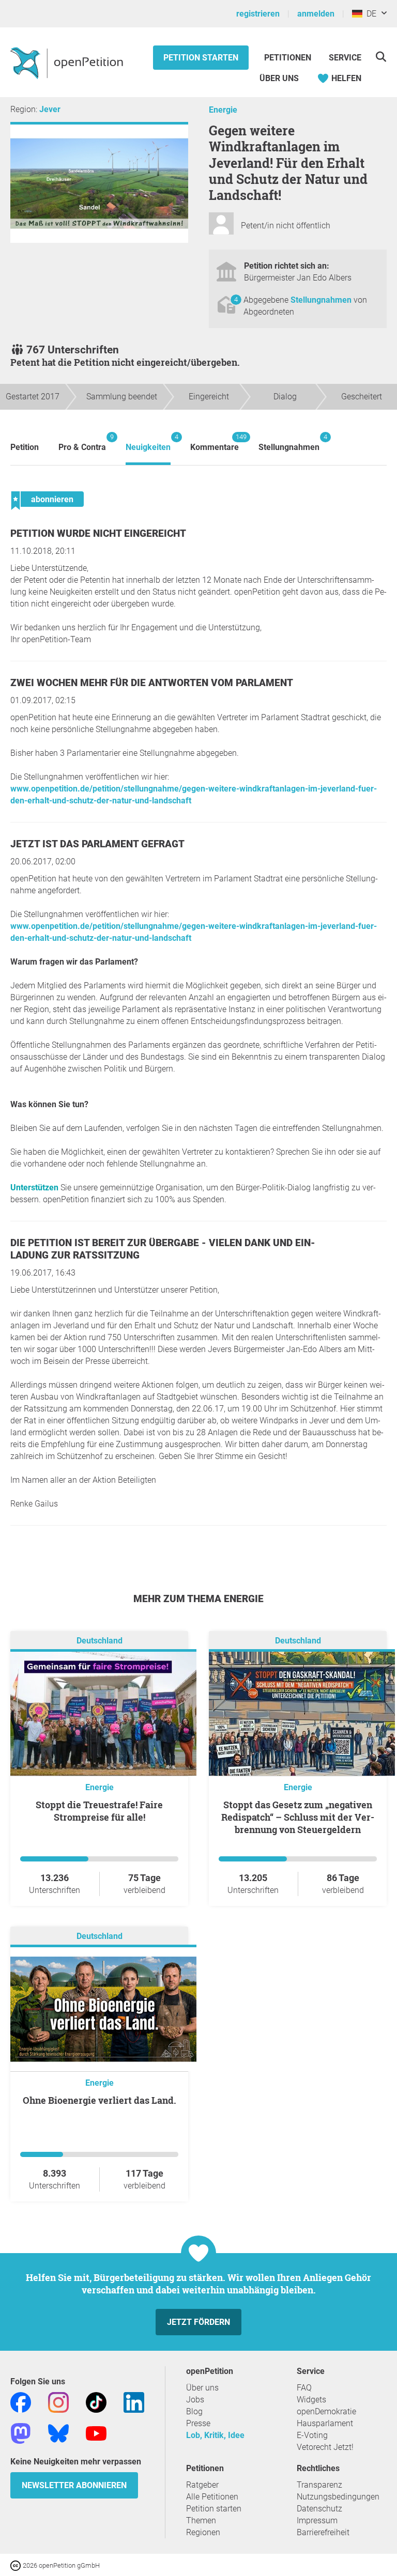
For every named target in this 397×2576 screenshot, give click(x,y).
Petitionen (289, 58)
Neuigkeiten (148, 443)
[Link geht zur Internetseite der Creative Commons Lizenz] (17, 2565)
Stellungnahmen (322, 300)
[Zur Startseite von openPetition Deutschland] (68, 63)
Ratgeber (202, 2485)
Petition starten (201, 58)
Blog (194, 2411)
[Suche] (381, 57)
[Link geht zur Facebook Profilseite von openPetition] (21, 2402)
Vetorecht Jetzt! (325, 2447)
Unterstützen (34, 1188)
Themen (201, 2520)
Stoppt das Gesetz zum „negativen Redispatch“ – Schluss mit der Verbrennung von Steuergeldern (298, 1817)
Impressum (317, 2520)
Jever (50, 109)
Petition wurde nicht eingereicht (98, 533)
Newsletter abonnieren (74, 2485)
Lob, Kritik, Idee (215, 2435)
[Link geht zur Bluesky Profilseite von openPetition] (58, 2433)
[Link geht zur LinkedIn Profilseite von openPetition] (134, 2402)
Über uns (202, 2388)
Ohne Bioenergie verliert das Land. (100, 2100)
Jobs (195, 2400)
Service (345, 58)
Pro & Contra (82, 443)
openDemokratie (326, 2411)
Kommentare (215, 443)
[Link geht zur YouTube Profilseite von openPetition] (96, 2433)
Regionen (203, 2532)
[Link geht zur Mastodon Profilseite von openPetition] (21, 2433)
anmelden (316, 14)
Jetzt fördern (198, 2322)
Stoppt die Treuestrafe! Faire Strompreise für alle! (99, 1811)
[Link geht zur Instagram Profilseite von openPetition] (58, 2402)
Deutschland (100, 1641)
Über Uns (279, 78)
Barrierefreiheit (323, 2532)
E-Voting (312, 2435)
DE (369, 14)
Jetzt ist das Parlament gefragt (97, 844)
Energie (223, 110)
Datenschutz (319, 2509)
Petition (25, 447)
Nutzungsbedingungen (338, 2497)
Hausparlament (325, 2423)
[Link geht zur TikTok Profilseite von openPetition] (96, 2402)
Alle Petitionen (212, 2497)
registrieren (258, 14)
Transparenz (319, 2485)
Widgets (311, 2400)
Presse (198, 2423)
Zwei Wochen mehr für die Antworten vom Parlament (152, 683)
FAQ (304, 2388)
